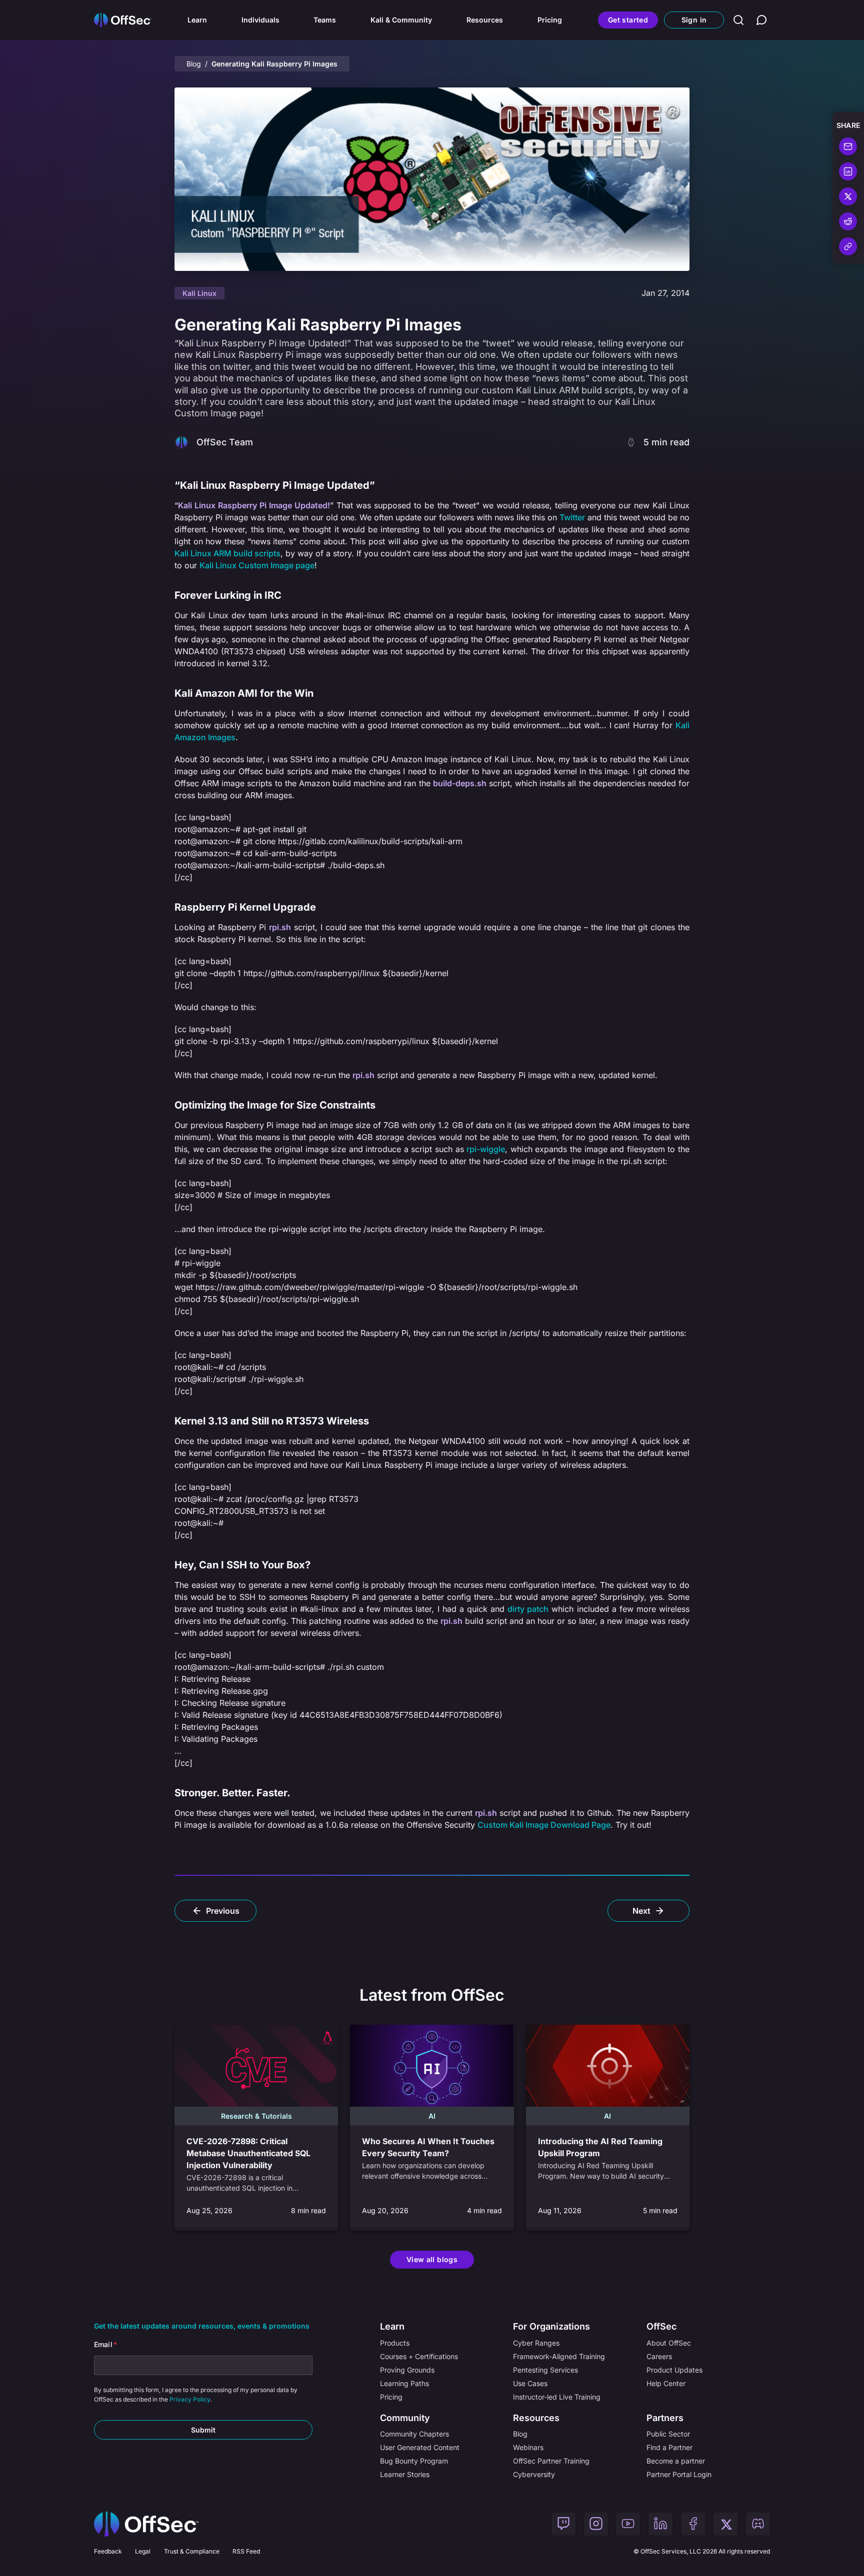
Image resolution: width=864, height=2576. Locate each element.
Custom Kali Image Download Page (544, 1825)
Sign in (694, 20)
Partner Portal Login (679, 2474)
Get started (628, 20)
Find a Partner (669, 2447)
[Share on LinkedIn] (848, 171)
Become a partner (676, 2461)
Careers (659, 2356)
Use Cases (530, 2383)
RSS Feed (246, 2551)
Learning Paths (404, 2383)
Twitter (572, 517)
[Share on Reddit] (848, 221)
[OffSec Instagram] (596, 2525)
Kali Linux (199, 293)
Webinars (528, 2447)
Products (395, 2343)
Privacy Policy (190, 2400)
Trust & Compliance (192, 2551)
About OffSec (669, 2343)
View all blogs (432, 2259)
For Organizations (551, 2326)
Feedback (108, 2551)
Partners (665, 2418)
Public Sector (668, 2434)
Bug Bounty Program (414, 2461)
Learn (197, 20)
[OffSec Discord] (758, 2525)
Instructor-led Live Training (557, 2397)
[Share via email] (848, 146)
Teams (325, 20)
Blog (194, 64)
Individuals (260, 20)
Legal (143, 2551)
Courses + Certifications (419, 2356)
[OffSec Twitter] (725, 2525)
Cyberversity (534, 2474)
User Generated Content (420, 2447)
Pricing (550, 20)
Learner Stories (405, 2474)
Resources (485, 20)
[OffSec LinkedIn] (660, 2525)
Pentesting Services (545, 2370)
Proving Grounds (407, 2370)
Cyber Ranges (536, 2343)
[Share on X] (848, 196)
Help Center (666, 2383)
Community (405, 2418)
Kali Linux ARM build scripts (227, 553)
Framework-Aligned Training (559, 2356)
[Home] (146, 2524)
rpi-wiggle (486, 1149)
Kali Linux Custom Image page (257, 565)
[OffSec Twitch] (563, 2525)
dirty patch (528, 1609)
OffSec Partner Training (551, 2461)
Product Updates (674, 2370)
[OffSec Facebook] (693, 2525)
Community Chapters (414, 2434)
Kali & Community (401, 20)
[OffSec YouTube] (628, 2525)
